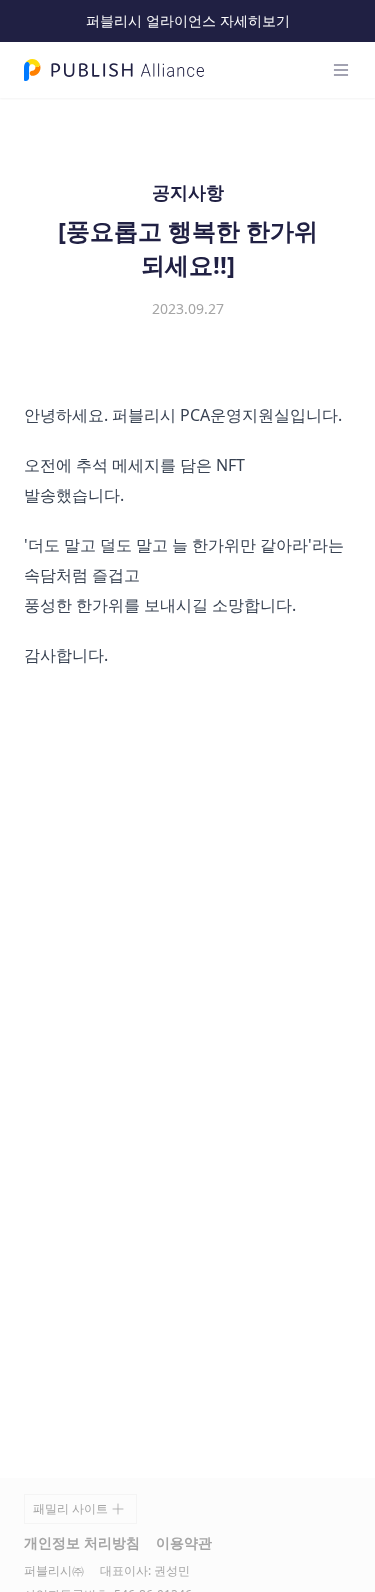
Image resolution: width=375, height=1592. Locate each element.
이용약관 (184, 1542)
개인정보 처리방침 (82, 1542)
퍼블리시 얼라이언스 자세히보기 (188, 20)
